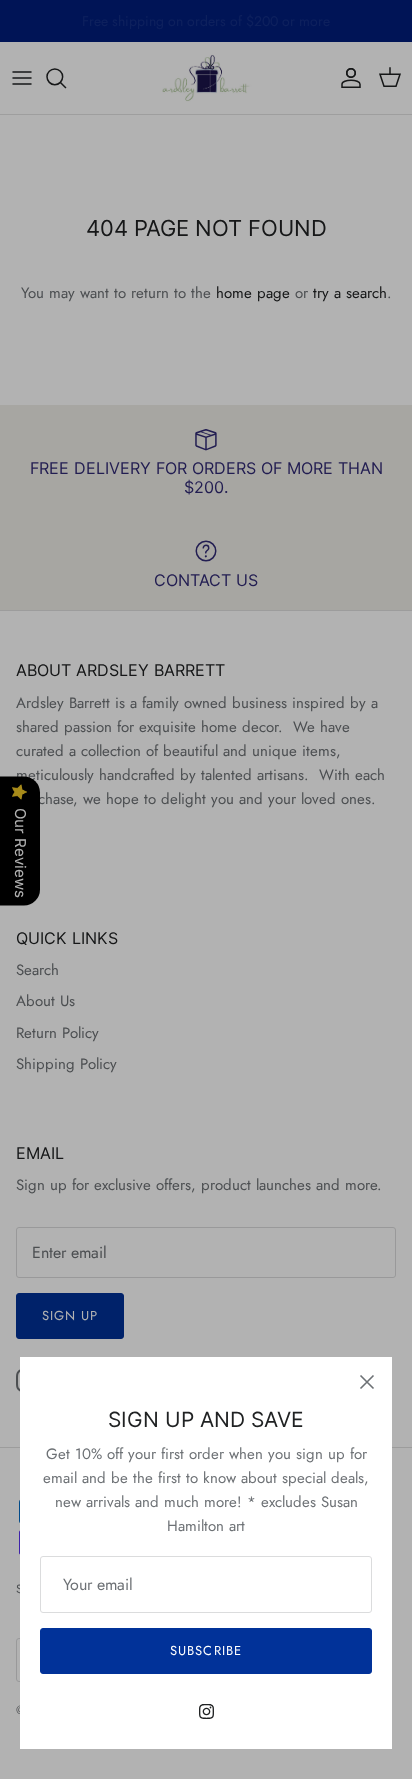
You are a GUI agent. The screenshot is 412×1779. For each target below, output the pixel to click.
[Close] (367, 1382)
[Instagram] (206, 1711)
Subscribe (205, 1650)
